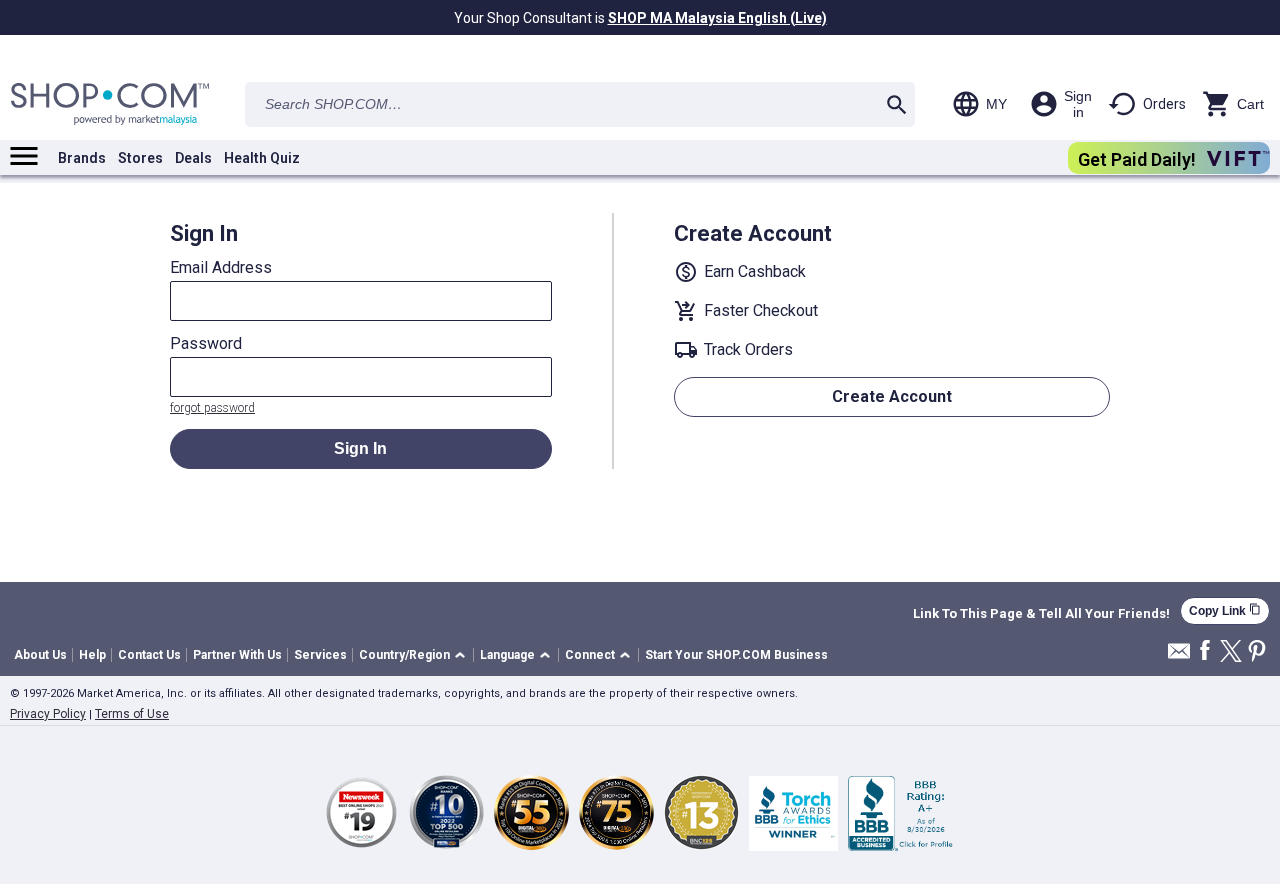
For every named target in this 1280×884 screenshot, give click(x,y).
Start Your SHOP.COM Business (736, 655)
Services (320, 655)
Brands (82, 158)
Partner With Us (237, 655)
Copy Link (1225, 610)
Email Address (221, 268)
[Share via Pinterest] (1257, 652)
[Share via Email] (1179, 656)
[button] (415, 655)
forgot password (212, 408)
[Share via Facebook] (1205, 651)
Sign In (360, 448)
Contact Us (149, 655)
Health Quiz (262, 158)
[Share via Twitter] (1231, 652)
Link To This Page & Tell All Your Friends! (1041, 614)
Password (206, 344)
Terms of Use (132, 714)
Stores (140, 158)
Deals (193, 158)
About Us (40, 655)
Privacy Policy (48, 714)
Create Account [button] (892, 396)
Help (92, 655)
